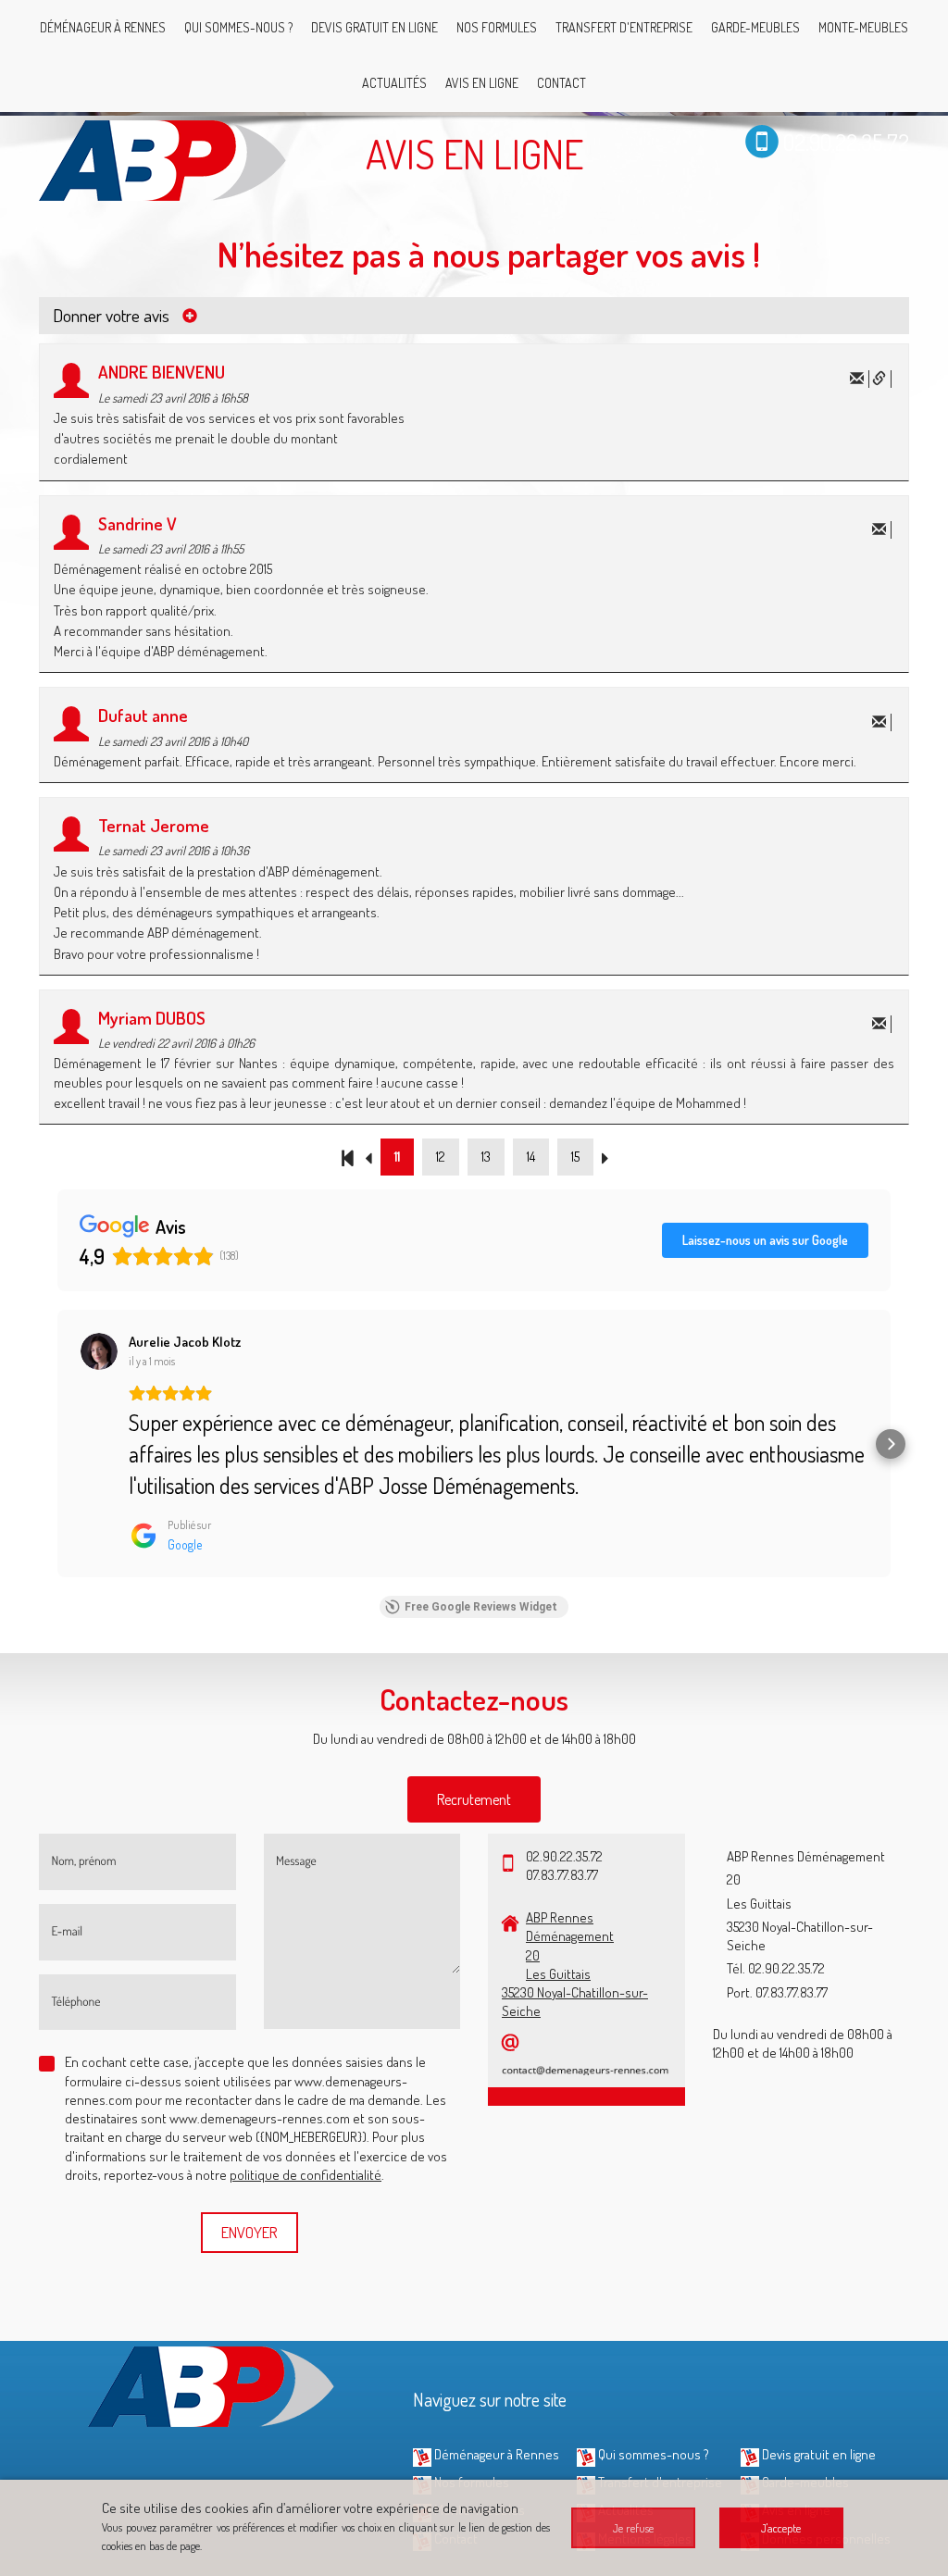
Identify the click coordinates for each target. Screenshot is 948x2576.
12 (441, 1157)
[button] (57, 1444)
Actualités (394, 83)
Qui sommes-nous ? (238, 27)
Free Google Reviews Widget (481, 1607)
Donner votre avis (113, 315)
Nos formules (497, 27)
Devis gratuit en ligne (374, 27)
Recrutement (474, 1799)
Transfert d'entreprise (624, 27)
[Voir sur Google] (99, 1351)
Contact (561, 83)
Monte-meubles (863, 27)
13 (486, 1157)
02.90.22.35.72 (846, 141)
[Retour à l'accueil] (164, 158)
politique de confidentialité (306, 2175)
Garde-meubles (755, 27)
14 (531, 1157)
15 (575, 1157)
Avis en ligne (482, 83)
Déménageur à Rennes (103, 27)
